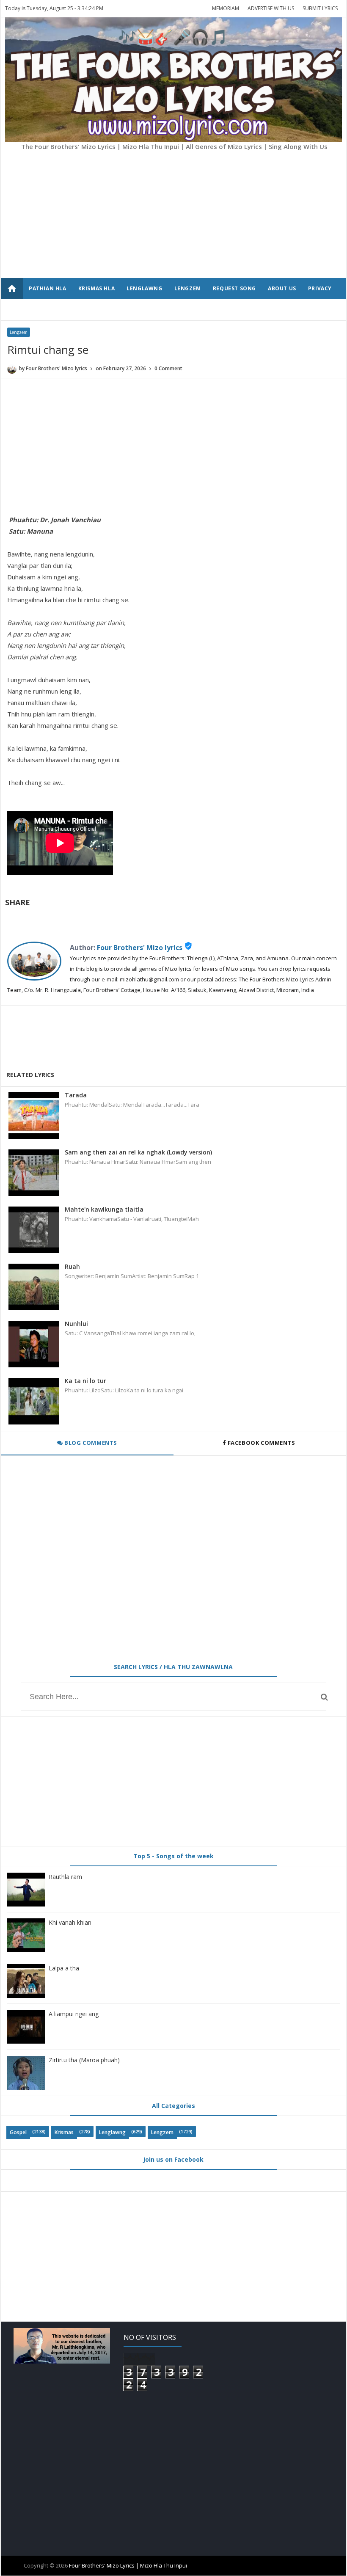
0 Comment (168, 368)
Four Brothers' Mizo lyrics (140, 948)
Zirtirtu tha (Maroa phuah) (84, 2060)
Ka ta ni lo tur (85, 1381)
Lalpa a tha (64, 1968)
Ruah (72, 1266)
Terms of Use (49, 310)
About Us (282, 288)
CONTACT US (98, 310)
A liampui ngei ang (74, 2014)
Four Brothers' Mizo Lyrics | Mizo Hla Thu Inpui (128, 2565)
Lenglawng (112, 2132)
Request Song (234, 288)
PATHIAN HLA (48, 288)
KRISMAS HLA (97, 288)
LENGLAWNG (144, 288)
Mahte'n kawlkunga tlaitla (104, 1209)
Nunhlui (76, 1324)
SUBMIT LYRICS (320, 8)
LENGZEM (188, 288)
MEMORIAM (226, 8)
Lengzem (19, 332)
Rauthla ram (65, 1877)
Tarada (76, 1095)
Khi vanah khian (70, 1922)
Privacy (320, 288)
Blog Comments (90, 1443)
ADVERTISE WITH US (271, 8)
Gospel (18, 2132)
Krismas (64, 2132)
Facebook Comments (261, 1443)
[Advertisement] (140, 219)
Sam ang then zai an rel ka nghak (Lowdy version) (138, 1152)
